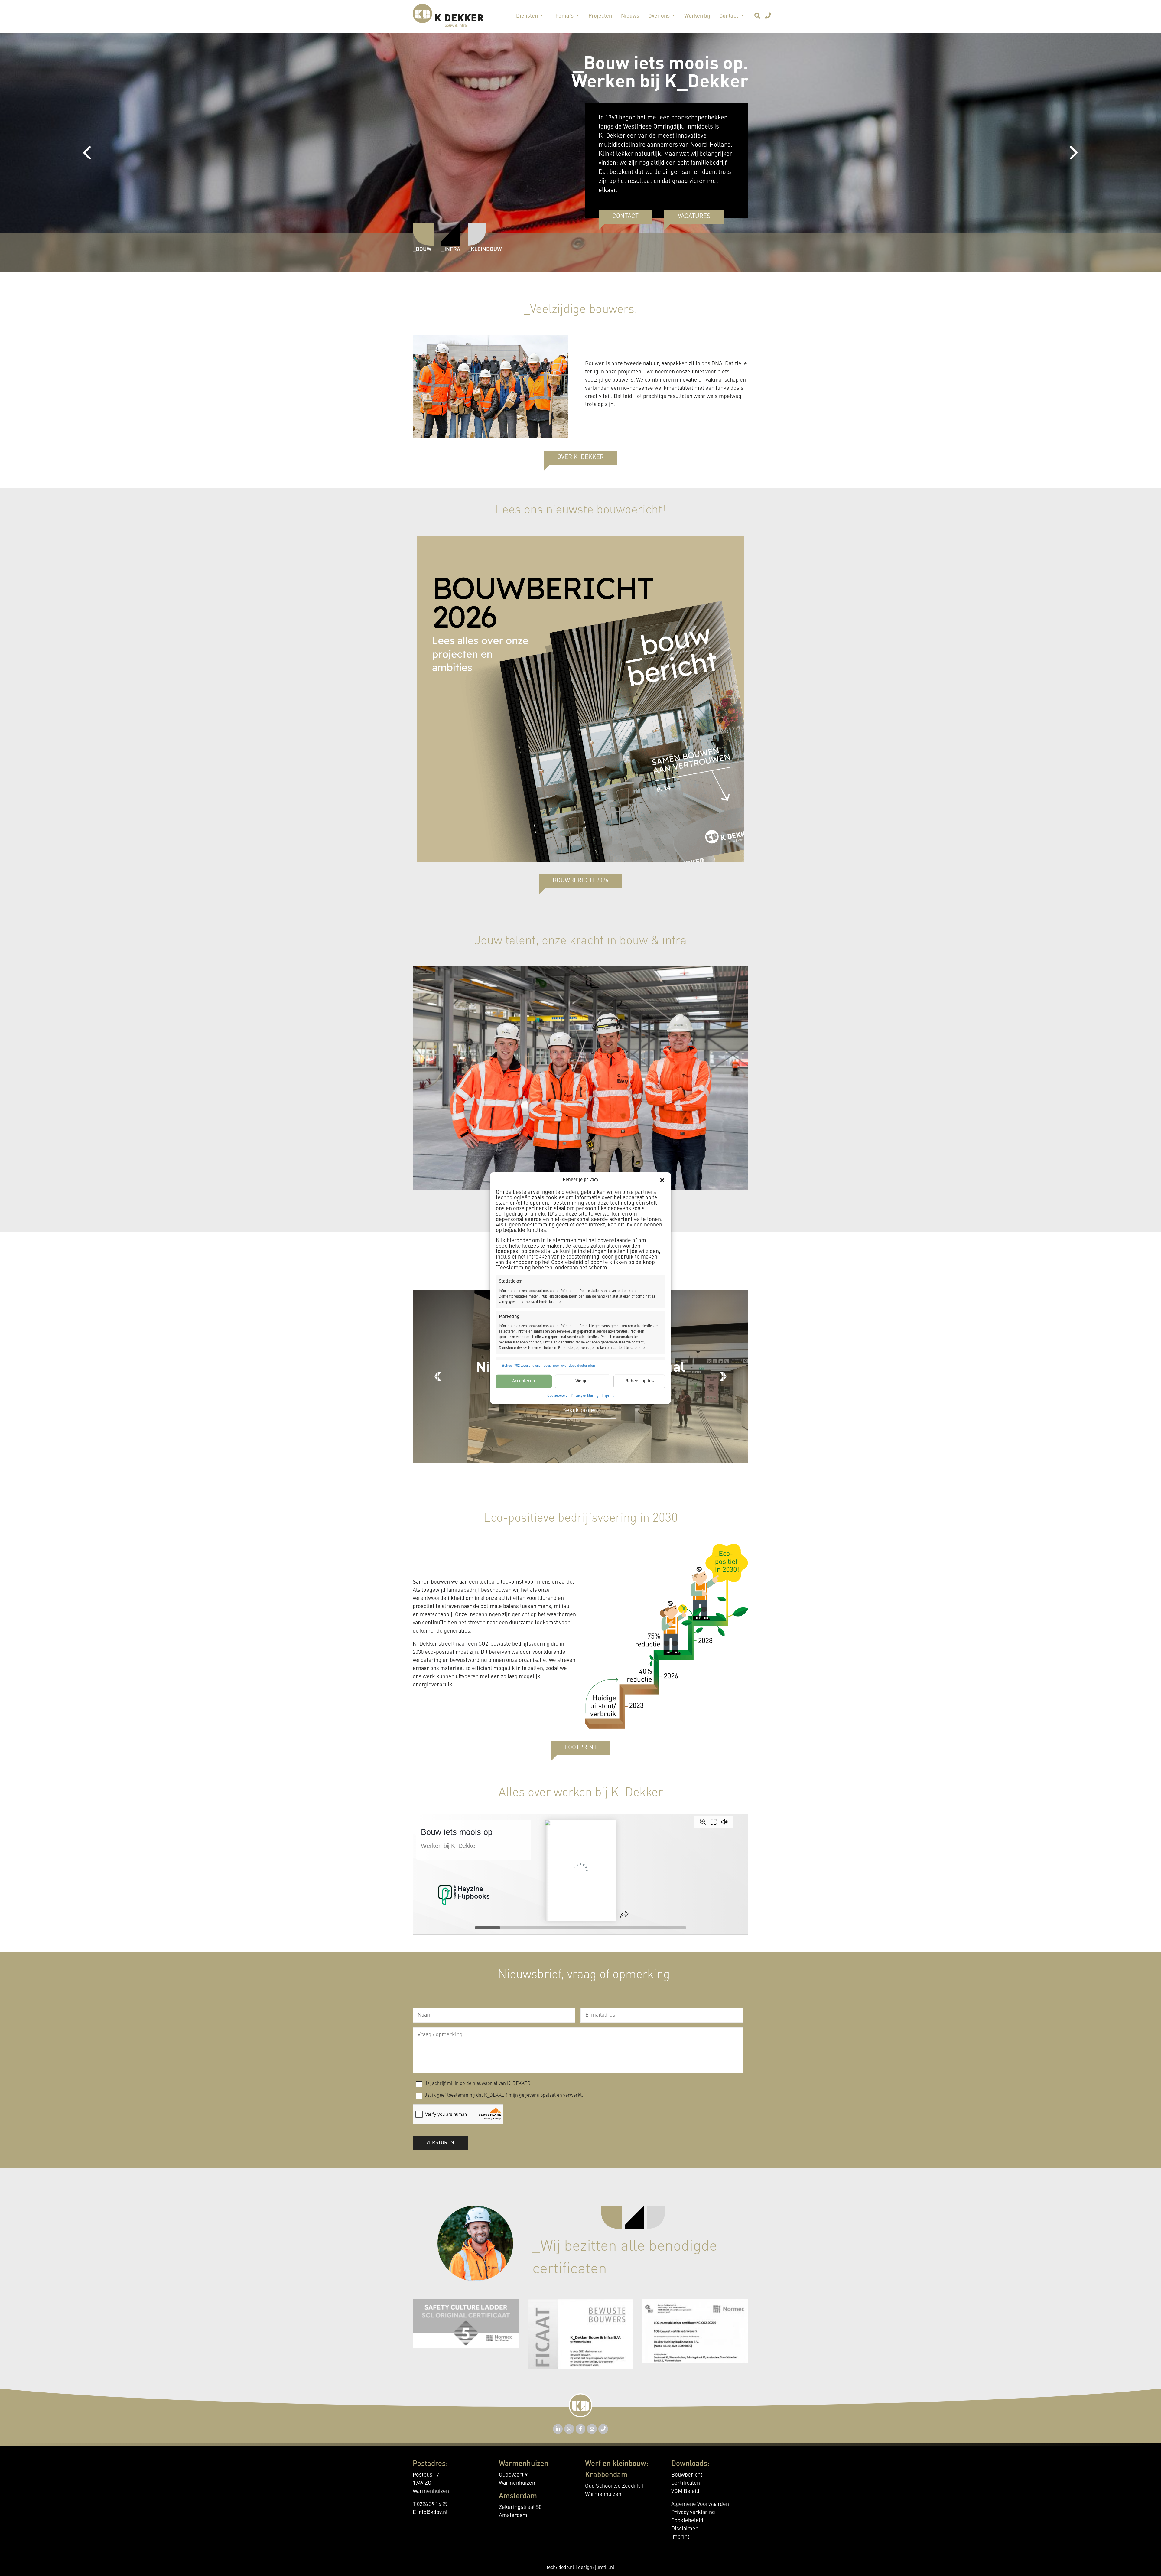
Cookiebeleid (558, 1396)
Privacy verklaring (693, 2512)
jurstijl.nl (605, 2568)
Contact (729, 16)
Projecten (600, 16)
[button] (662, 1180)
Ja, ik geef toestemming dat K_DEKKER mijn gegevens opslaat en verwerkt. (504, 2096)
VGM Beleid (685, 2491)
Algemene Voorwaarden (700, 2504)
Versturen (440, 2143)
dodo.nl (566, 2568)
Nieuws (630, 16)
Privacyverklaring (585, 1396)
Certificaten (686, 2483)
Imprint (608, 1396)
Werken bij (697, 16)
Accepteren (524, 1381)
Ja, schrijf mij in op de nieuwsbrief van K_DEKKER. (478, 2084)
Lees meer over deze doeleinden (569, 1366)
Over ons (660, 16)
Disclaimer (685, 2529)
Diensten (528, 16)
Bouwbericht (687, 2475)
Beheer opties (639, 1381)
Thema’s (564, 16)
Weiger (582, 1381)
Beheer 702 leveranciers (521, 1366)
